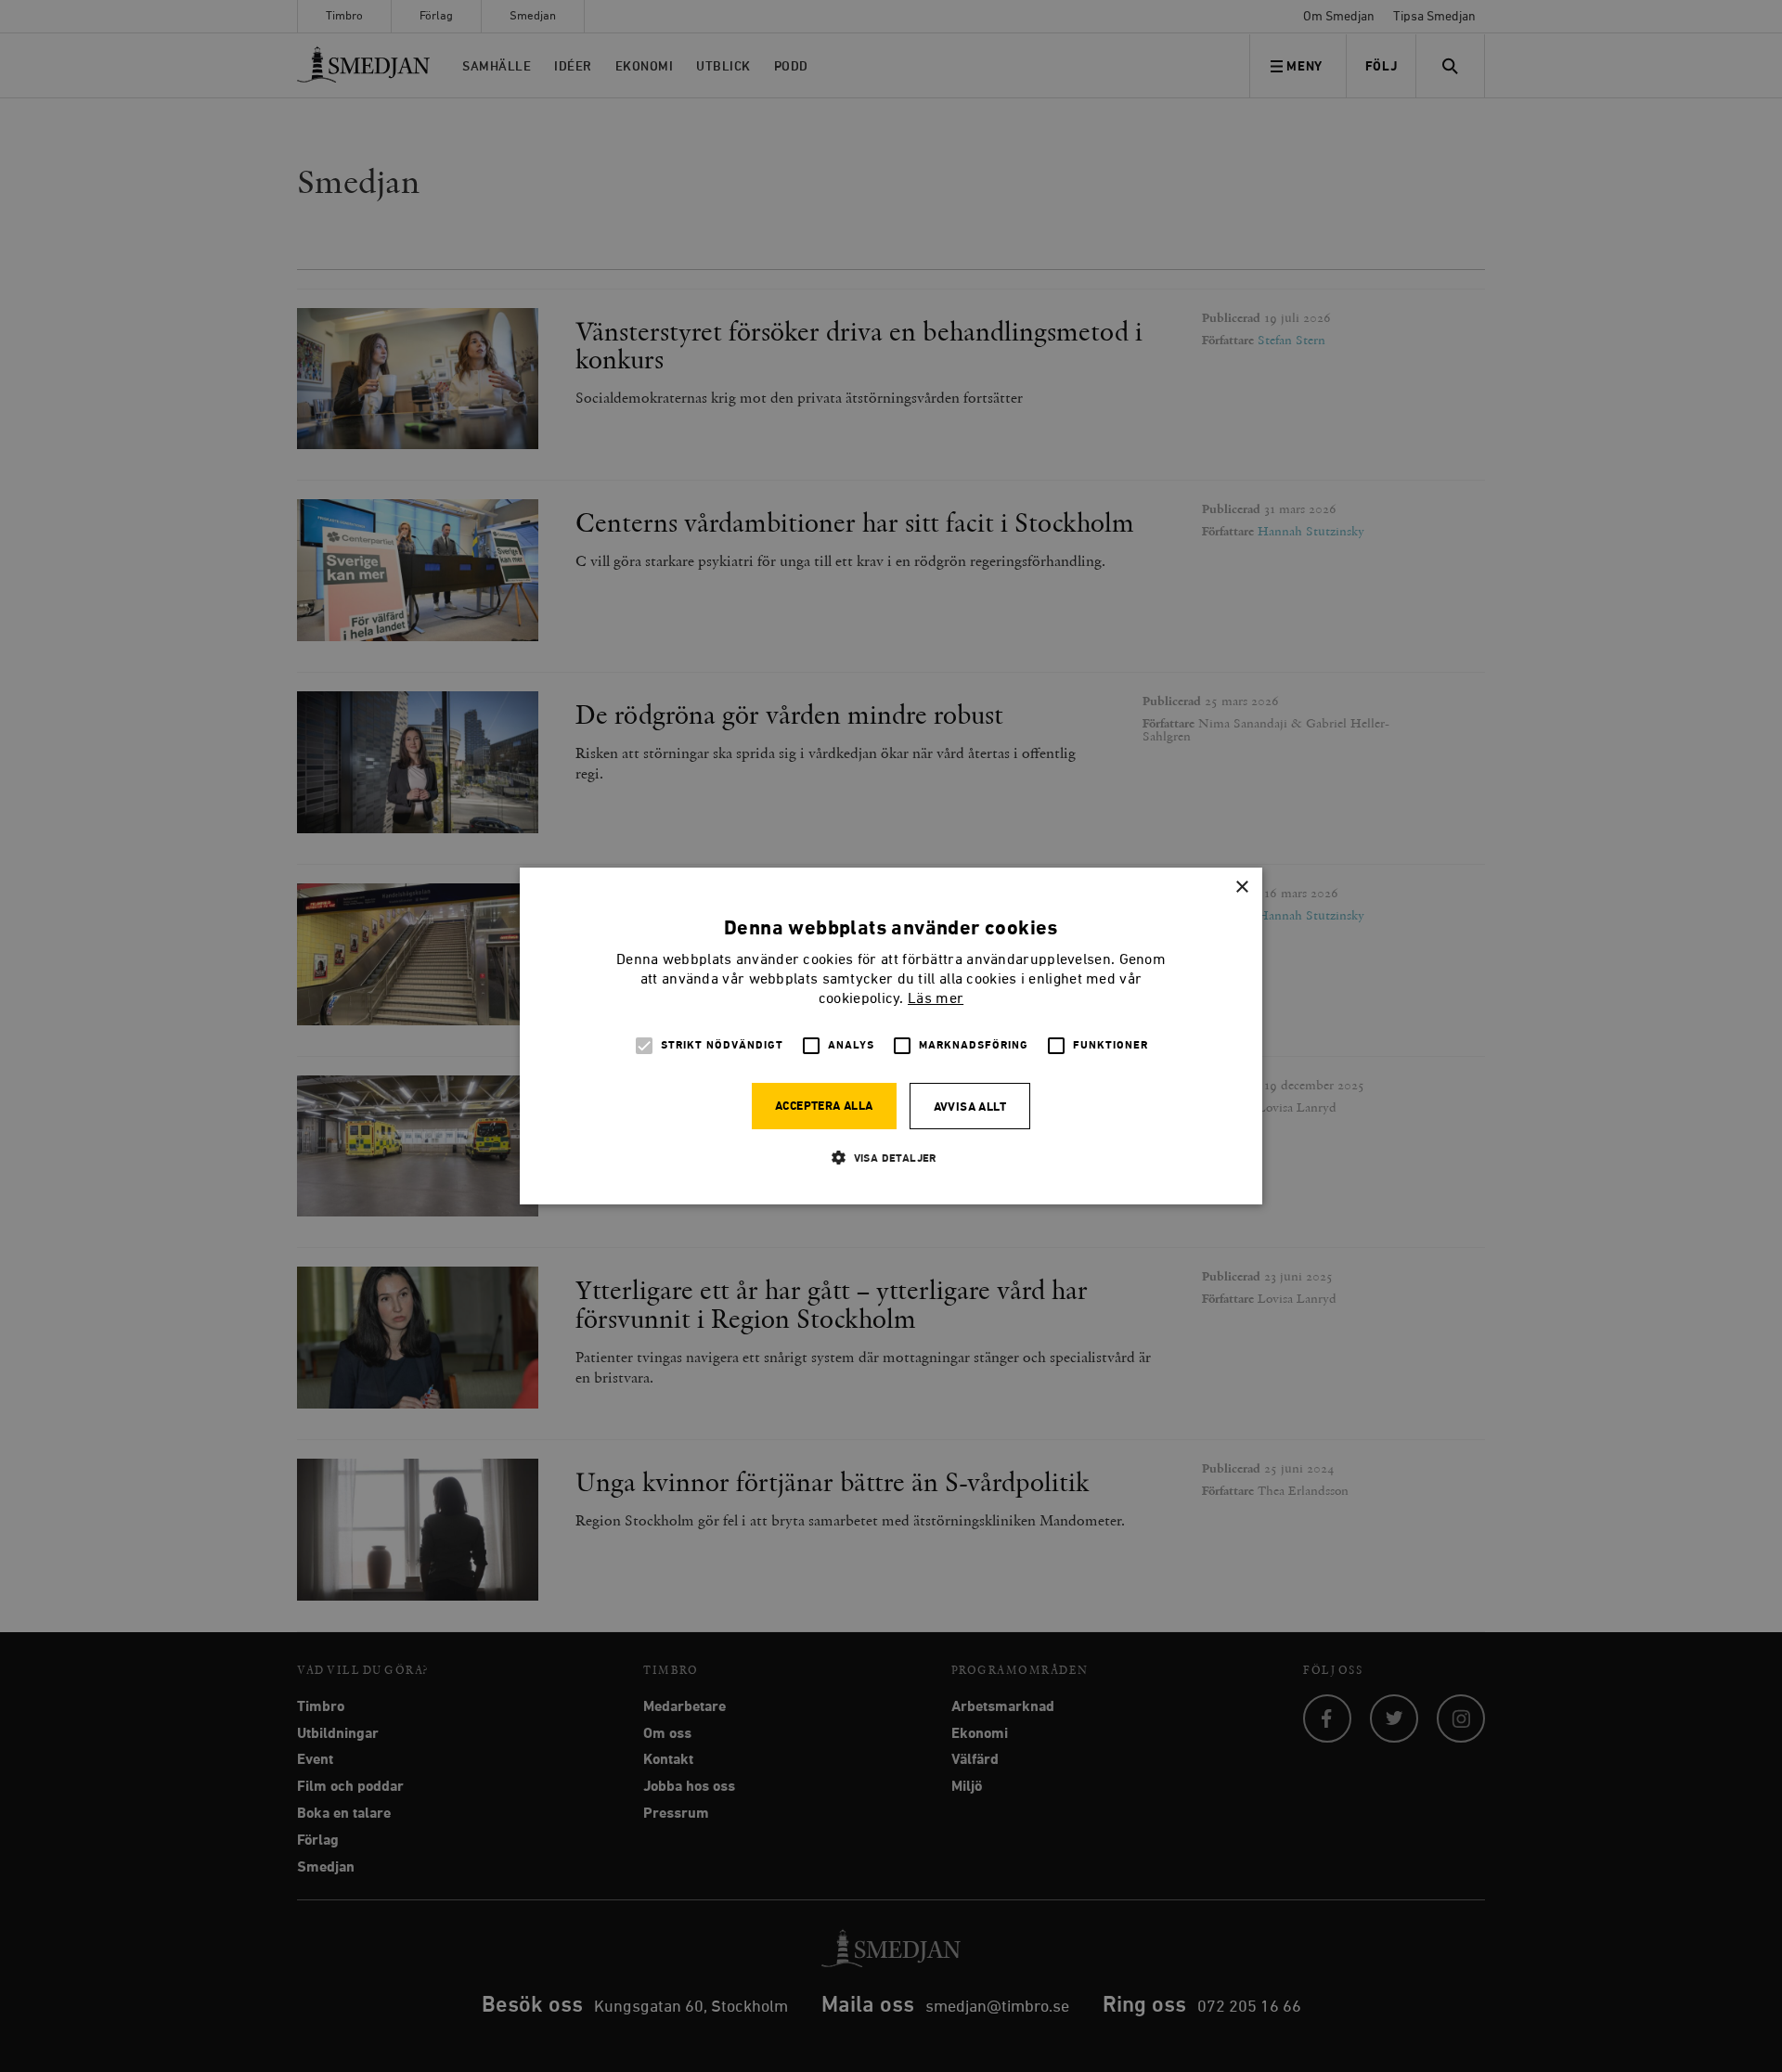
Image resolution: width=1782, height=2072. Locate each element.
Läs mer (936, 999)
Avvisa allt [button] (970, 1107)
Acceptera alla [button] (824, 1107)
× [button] (1241, 888)
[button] (891, 1158)
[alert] (891, 1036)
